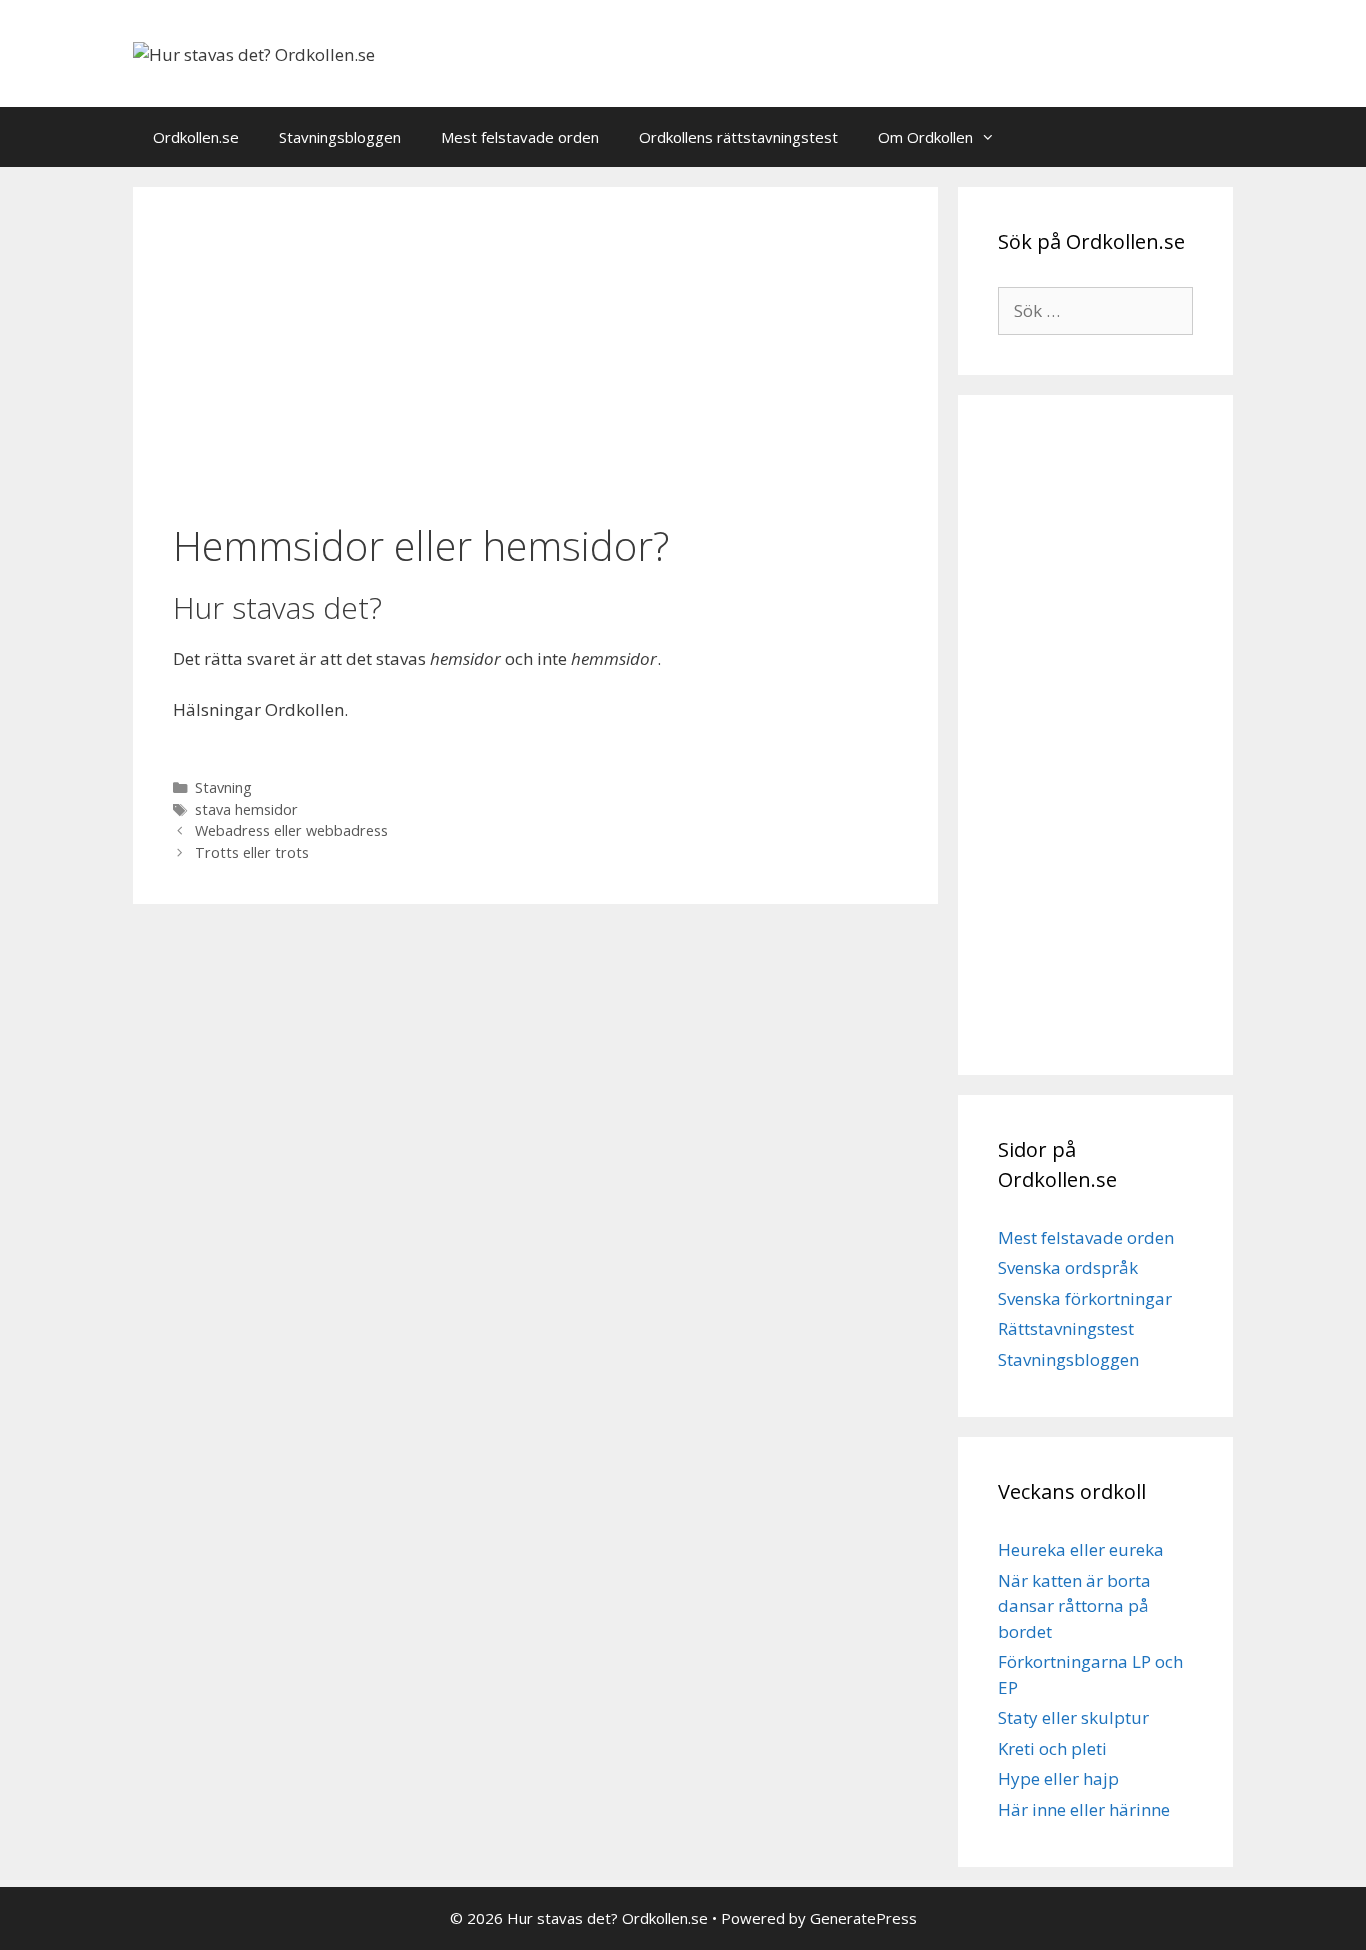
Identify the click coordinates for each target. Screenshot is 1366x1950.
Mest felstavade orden (520, 137)
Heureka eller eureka (1081, 1549)
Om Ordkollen (925, 137)
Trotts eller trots (252, 852)
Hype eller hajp (1058, 1778)
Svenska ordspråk (1068, 1267)
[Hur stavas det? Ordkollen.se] (254, 52)
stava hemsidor (246, 809)
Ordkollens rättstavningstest (738, 137)
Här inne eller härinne (1084, 1809)
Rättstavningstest (1066, 1328)
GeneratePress (863, 1918)
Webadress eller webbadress (291, 830)
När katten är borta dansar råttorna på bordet (1074, 1606)
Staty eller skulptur (1073, 1717)
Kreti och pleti (1052, 1748)
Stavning (223, 787)
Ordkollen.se (196, 137)
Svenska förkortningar (1085, 1298)
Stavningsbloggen (340, 137)
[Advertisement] (535, 357)
